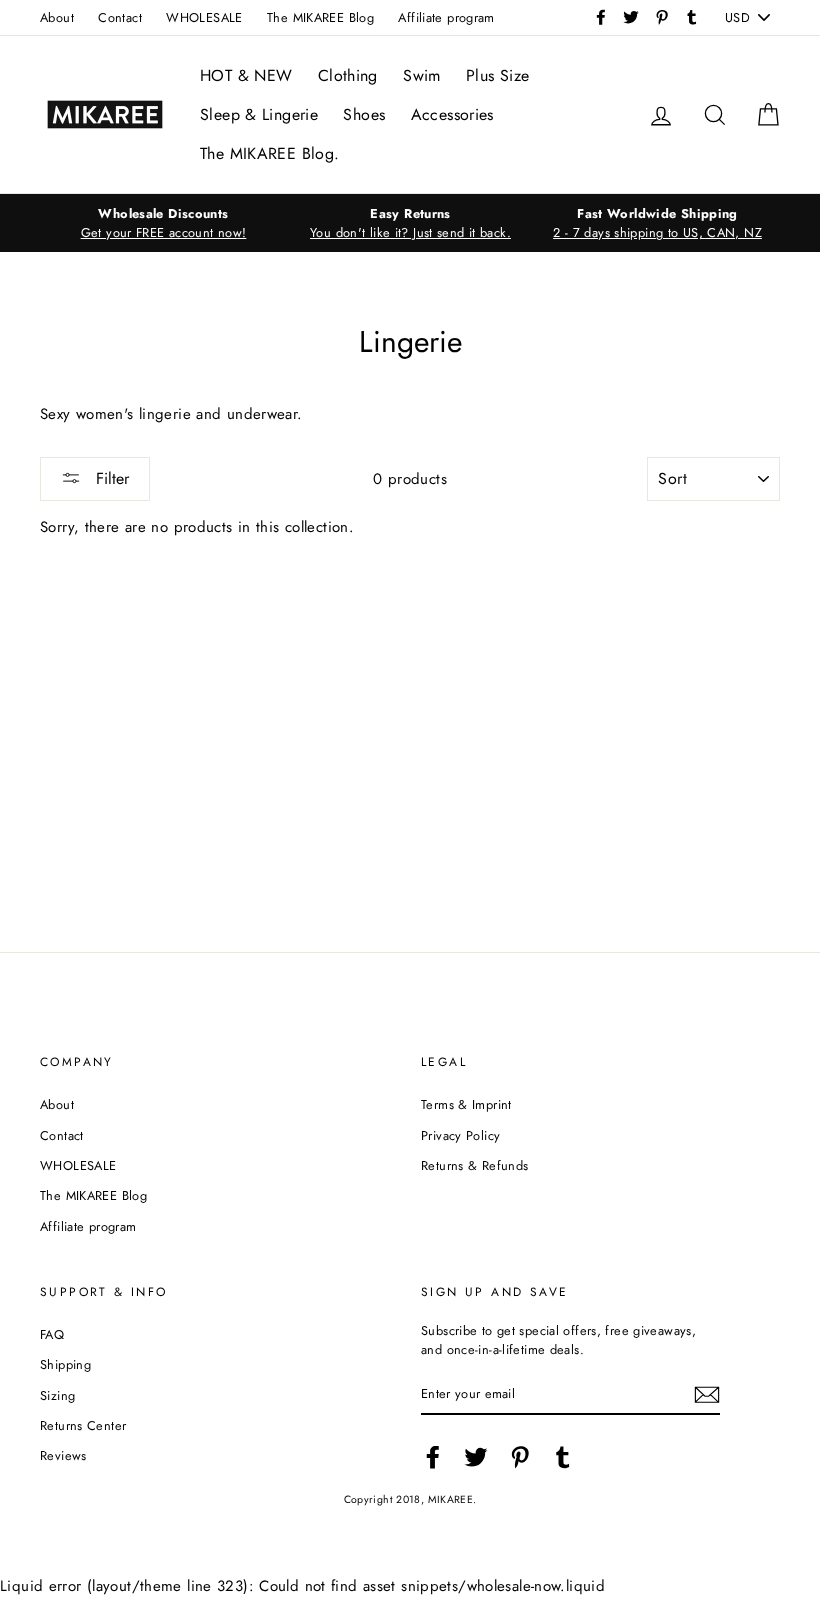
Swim (422, 75)
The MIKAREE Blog (320, 17)
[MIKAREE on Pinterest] (520, 1457)
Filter (110, 478)
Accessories (452, 114)
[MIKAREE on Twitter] (476, 1457)
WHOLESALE (204, 17)
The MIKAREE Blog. (269, 153)
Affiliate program (446, 17)
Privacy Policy (460, 1135)
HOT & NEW (246, 75)
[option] (163, 223)
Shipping (65, 1364)
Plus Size (497, 75)
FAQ (52, 1334)
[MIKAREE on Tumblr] (563, 1457)
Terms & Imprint (466, 1104)
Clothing (348, 75)
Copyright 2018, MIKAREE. (410, 1499)
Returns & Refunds (474, 1165)
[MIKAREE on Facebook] (433, 1457)
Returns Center (83, 1425)
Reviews (63, 1455)
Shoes (364, 114)
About (57, 17)
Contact (120, 17)
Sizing (57, 1395)
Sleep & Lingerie (259, 114)
